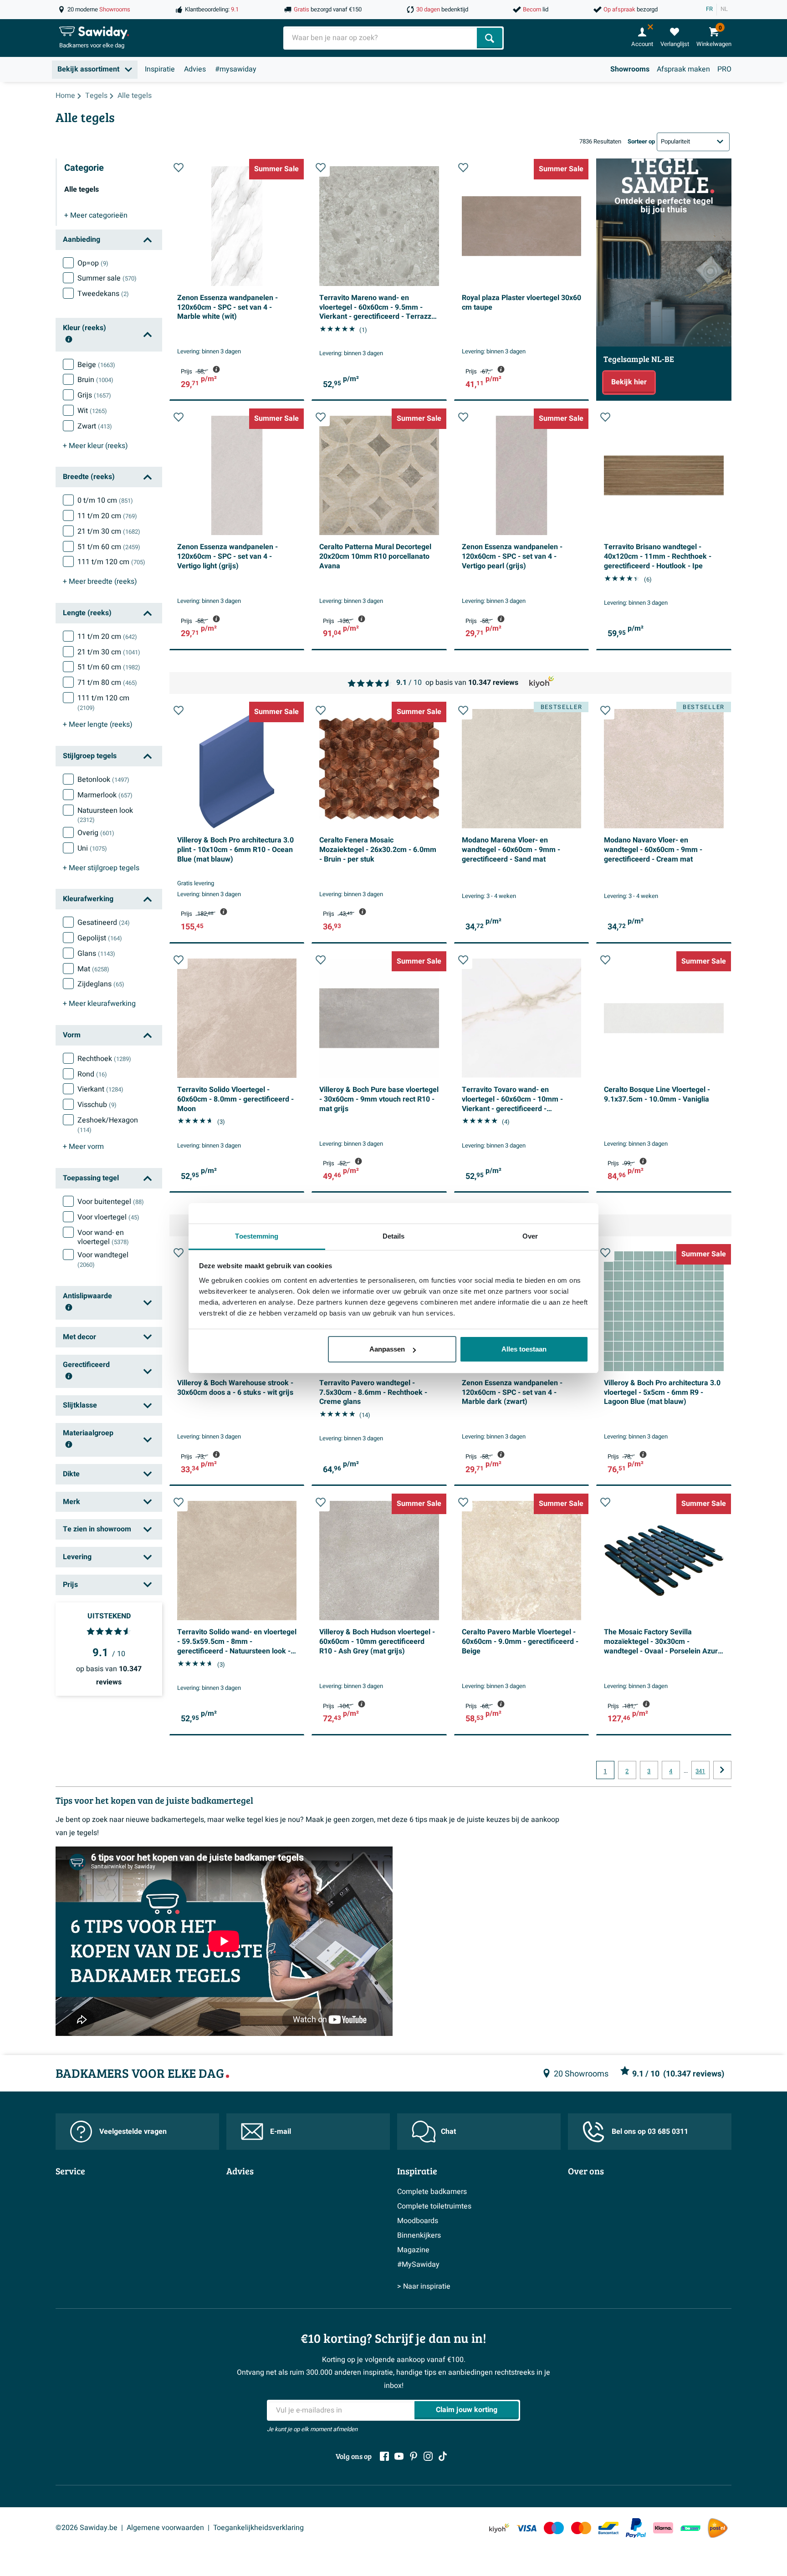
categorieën (96, 215)
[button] (179, 168)
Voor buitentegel (111, 1202)
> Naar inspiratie (424, 2286)
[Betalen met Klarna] (663, 2528)
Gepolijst (100, 938)
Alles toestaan (524, 1349)
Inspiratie (160, 69)
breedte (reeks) (100, 582)
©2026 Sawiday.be (87, 2528)
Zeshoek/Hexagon (108, 1125)
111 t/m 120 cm (111, 562)
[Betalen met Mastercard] (581, 2528)
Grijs (94, 395)
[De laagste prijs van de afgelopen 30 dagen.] (216, 369)
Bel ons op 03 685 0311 (650, 2132)
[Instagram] (428, 2456)
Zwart (95, 426)
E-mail (281, 2132)
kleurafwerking (99, 1004)
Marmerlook (105, 795)
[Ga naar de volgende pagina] (722, 1770)
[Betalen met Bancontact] (608, 2528)
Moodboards (418, 2221)
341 (700, 1771)
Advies (195, 69)
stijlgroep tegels (101, 868)
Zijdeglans (101, 984)
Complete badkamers (432, 2192)
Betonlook (103, 780)
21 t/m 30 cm (109, 531)
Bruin (95, 380)
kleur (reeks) (95, 446)
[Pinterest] (414, 2456)
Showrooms (630, 69)
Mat (93, 969)
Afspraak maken (683, 69)
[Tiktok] (443, 2456)
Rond (92, 1074)
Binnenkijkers (419, 2235)
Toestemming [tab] (257, 1236)
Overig (96, 833)
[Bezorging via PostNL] (718, 2528)
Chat (448, 2132)
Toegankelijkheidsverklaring (258, 2528)
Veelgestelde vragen (133, 2132)
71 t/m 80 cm (107, 683)
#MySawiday (418, 2265)
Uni (92, 848)
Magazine (413, 2250)
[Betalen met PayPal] (636, 2528)
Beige (96, 365)
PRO (724, 69)
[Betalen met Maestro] (554, 2528)
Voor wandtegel (103, 1260)
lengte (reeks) (98, 724)
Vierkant (100, 1089)
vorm (83, 1147)
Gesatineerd (104, 923)
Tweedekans (103, 294)
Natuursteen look (105, 815)
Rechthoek (104, 1059)
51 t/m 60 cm (109, 547)
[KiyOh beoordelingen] (499, 2528)
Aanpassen (387, 1349)
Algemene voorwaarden (165, 2528)
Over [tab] (530, 1236)
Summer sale (107, 278)
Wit (92, 411)
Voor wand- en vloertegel (103, 1237)
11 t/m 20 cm (107, 516)
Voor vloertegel (108, 1217)
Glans (96, 954)
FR (709, 9)
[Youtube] (399, 2456)
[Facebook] (384, 2456)
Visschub (97, 1105)
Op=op (93, 263)
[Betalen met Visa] (526, 2528)
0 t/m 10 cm (105, 500)
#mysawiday (236, 69)
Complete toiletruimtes (434, 2206)
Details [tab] (394, 1236)
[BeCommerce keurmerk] (690, 2528)
